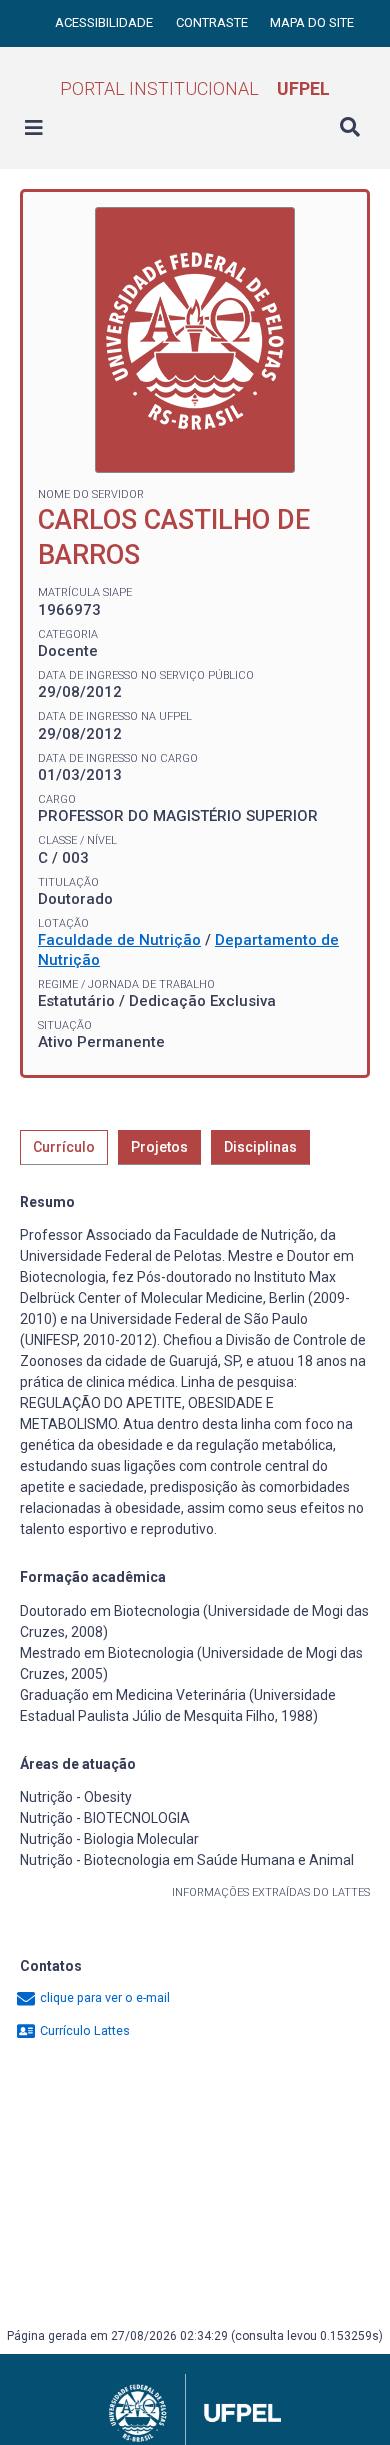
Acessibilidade (105, 22)
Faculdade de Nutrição (119, 940)
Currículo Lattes (83, 2030)
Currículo (64, 1147)
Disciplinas (260, 1147)
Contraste (213, 22)
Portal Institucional (195, 88)
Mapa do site (312, 22)
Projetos (159, 1147)
